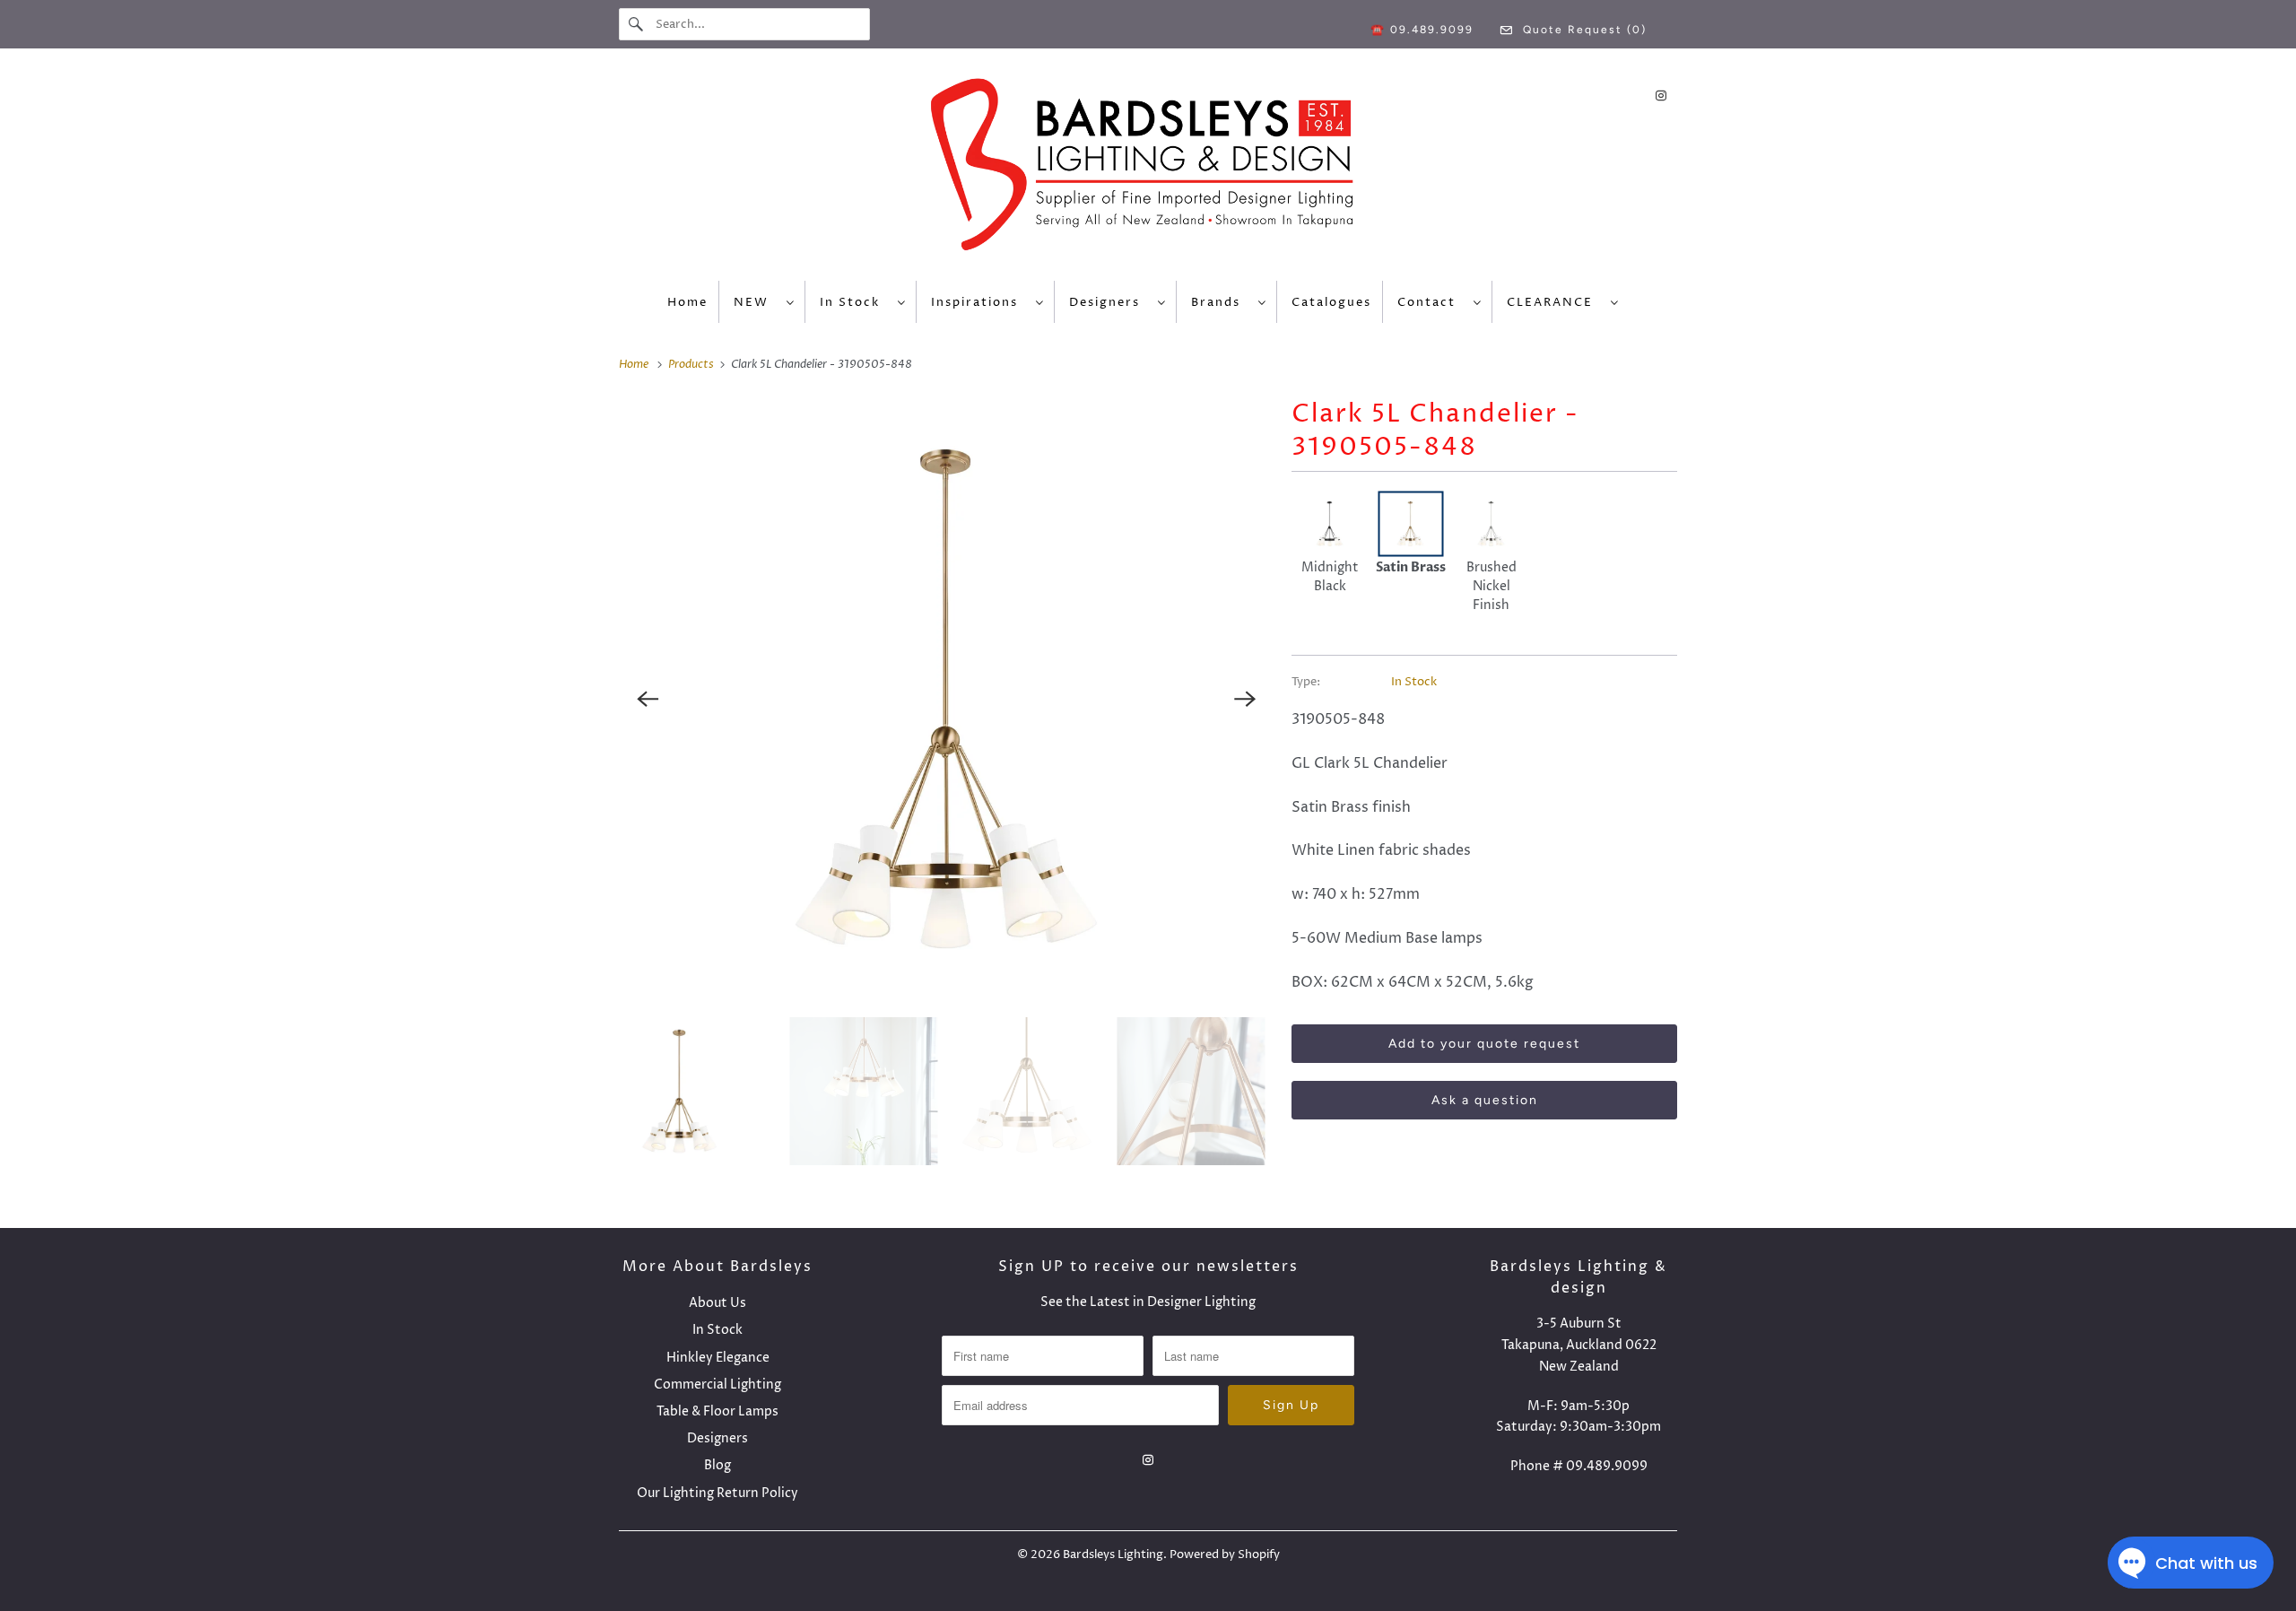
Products (692, 364)
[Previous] (648, 699)
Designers (1109, 302)
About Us (717, 1303)
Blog (717, 1465)
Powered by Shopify (1225, 1554)
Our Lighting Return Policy (717, 1493)
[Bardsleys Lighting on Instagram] (1661, 96)
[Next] (1245, 699)
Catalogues (1331, 302)
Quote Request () (1583, 30)
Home (687, 302)
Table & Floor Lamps (717, 1411)
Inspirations (979, 302)
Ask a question (1485, 1100)
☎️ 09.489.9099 (1422, 30)
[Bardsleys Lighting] (1148, 169)
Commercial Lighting (717, 1385)
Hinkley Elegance (718, 1358)
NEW (756, 302)
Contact (1431, 302)
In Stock (854, 302)
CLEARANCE (1554, 302)
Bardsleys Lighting (1113, 1554)
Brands (1220, 302)
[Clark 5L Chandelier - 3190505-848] (946, 699)
